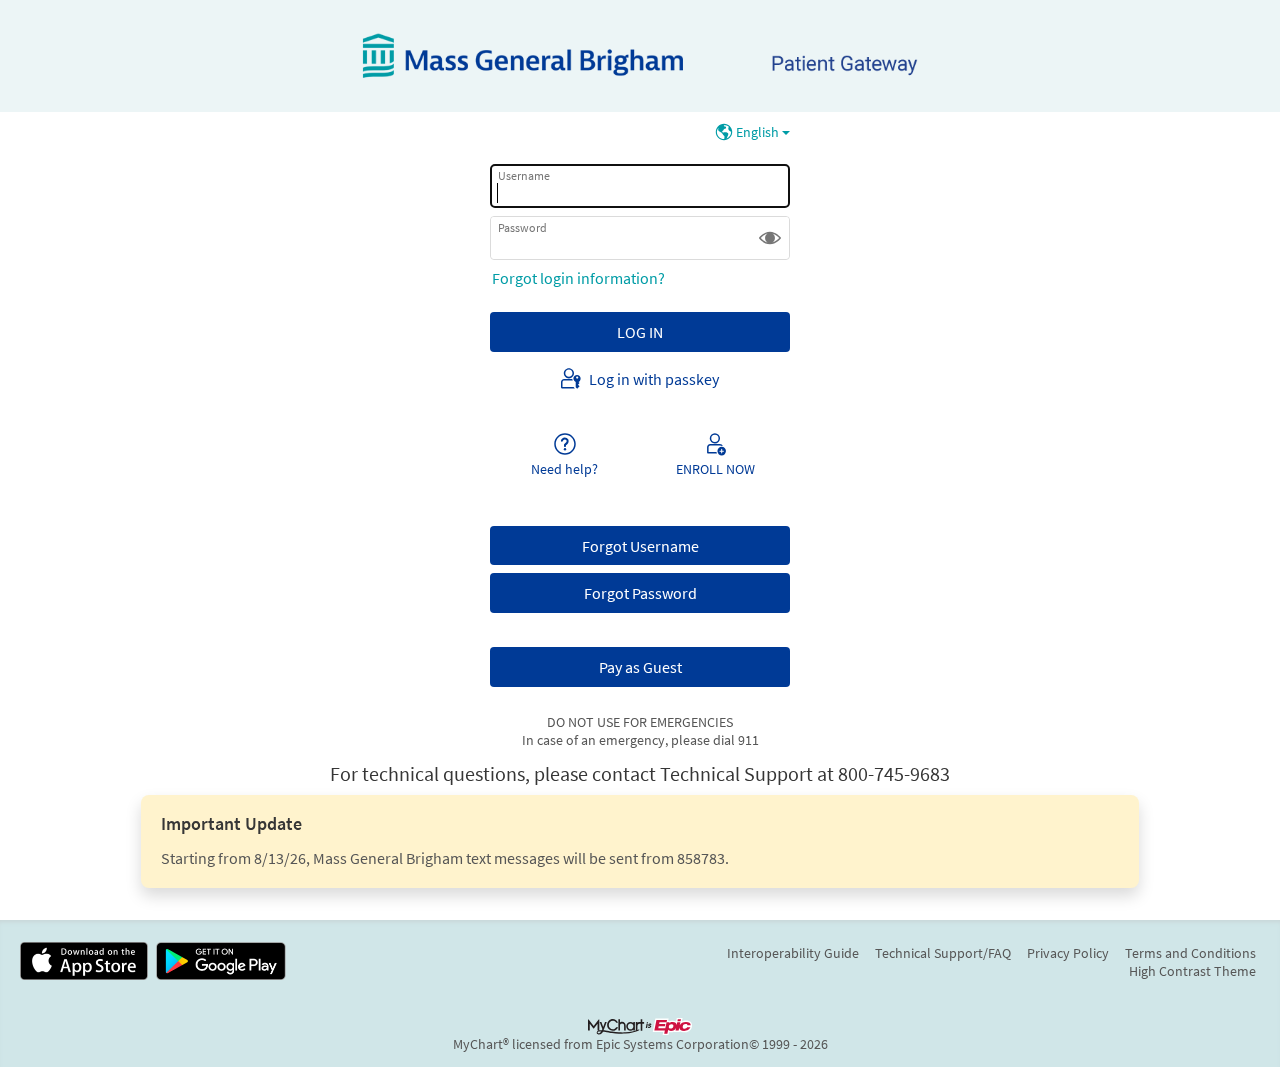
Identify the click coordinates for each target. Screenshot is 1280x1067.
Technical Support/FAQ (943, 953)
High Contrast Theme (1192, 971)
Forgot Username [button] (640, 546)
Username (524, 175)
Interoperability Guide (793, 953)
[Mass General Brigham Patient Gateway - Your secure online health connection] (640, 56)
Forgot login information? (578, 278)
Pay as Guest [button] (640, 667)
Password (522, 227)
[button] (770, 238)
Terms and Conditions (1190, 953)
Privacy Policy (1068, 953)
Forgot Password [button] (640, 593)
